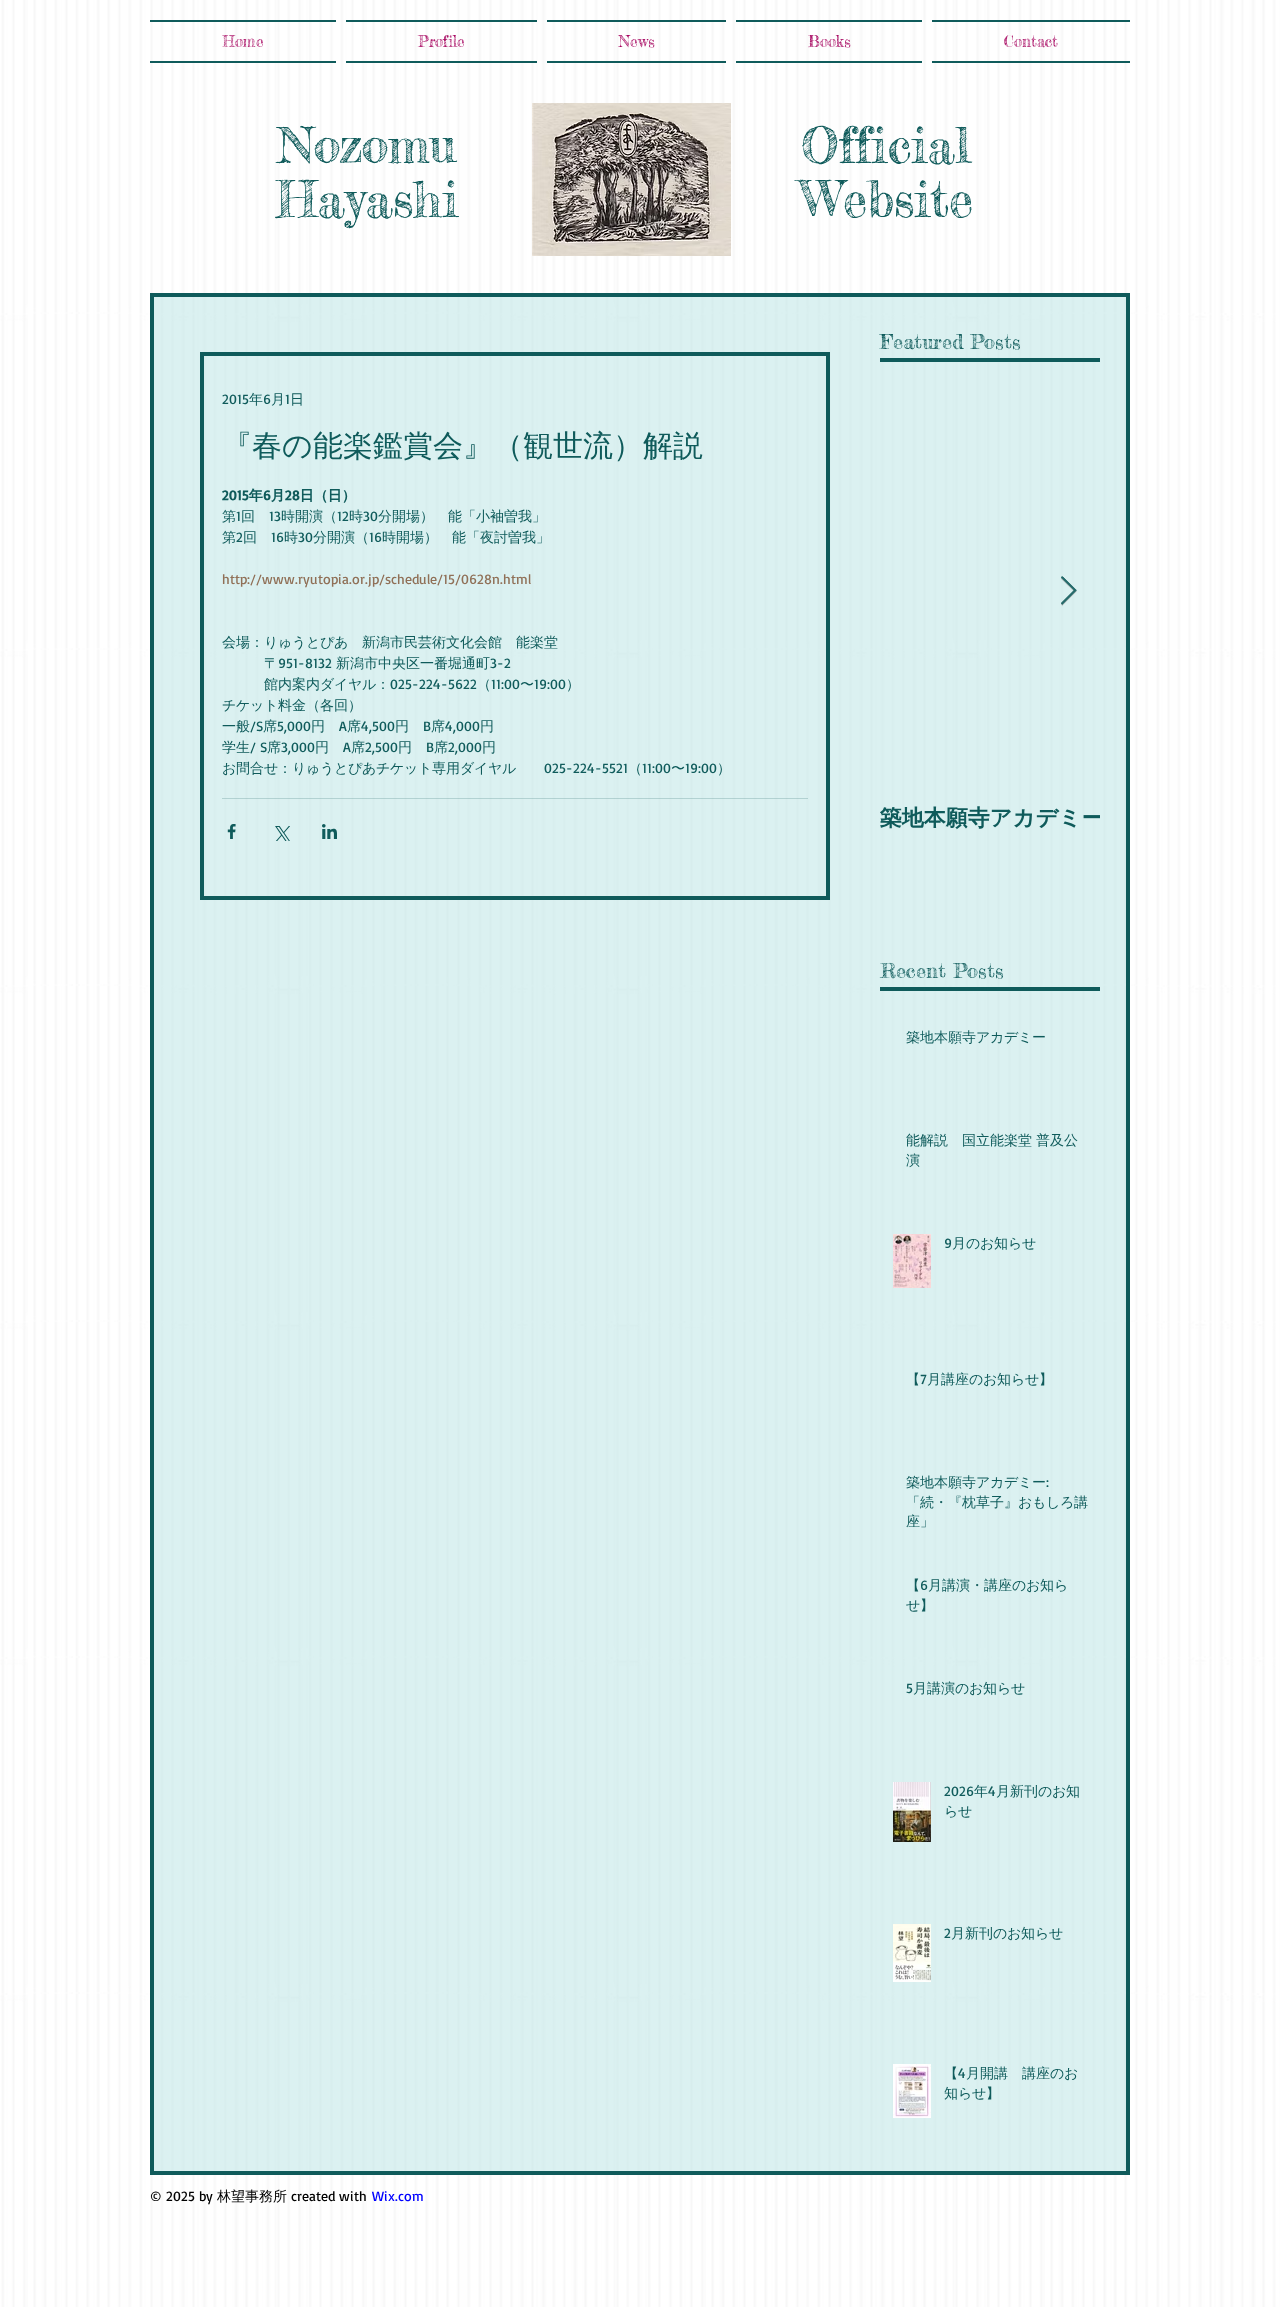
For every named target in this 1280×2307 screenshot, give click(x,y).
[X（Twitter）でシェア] (280, 831)
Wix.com (398, 2195)
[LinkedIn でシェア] (329, 831)
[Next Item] (1068, 591)
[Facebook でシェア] (231, 831)
